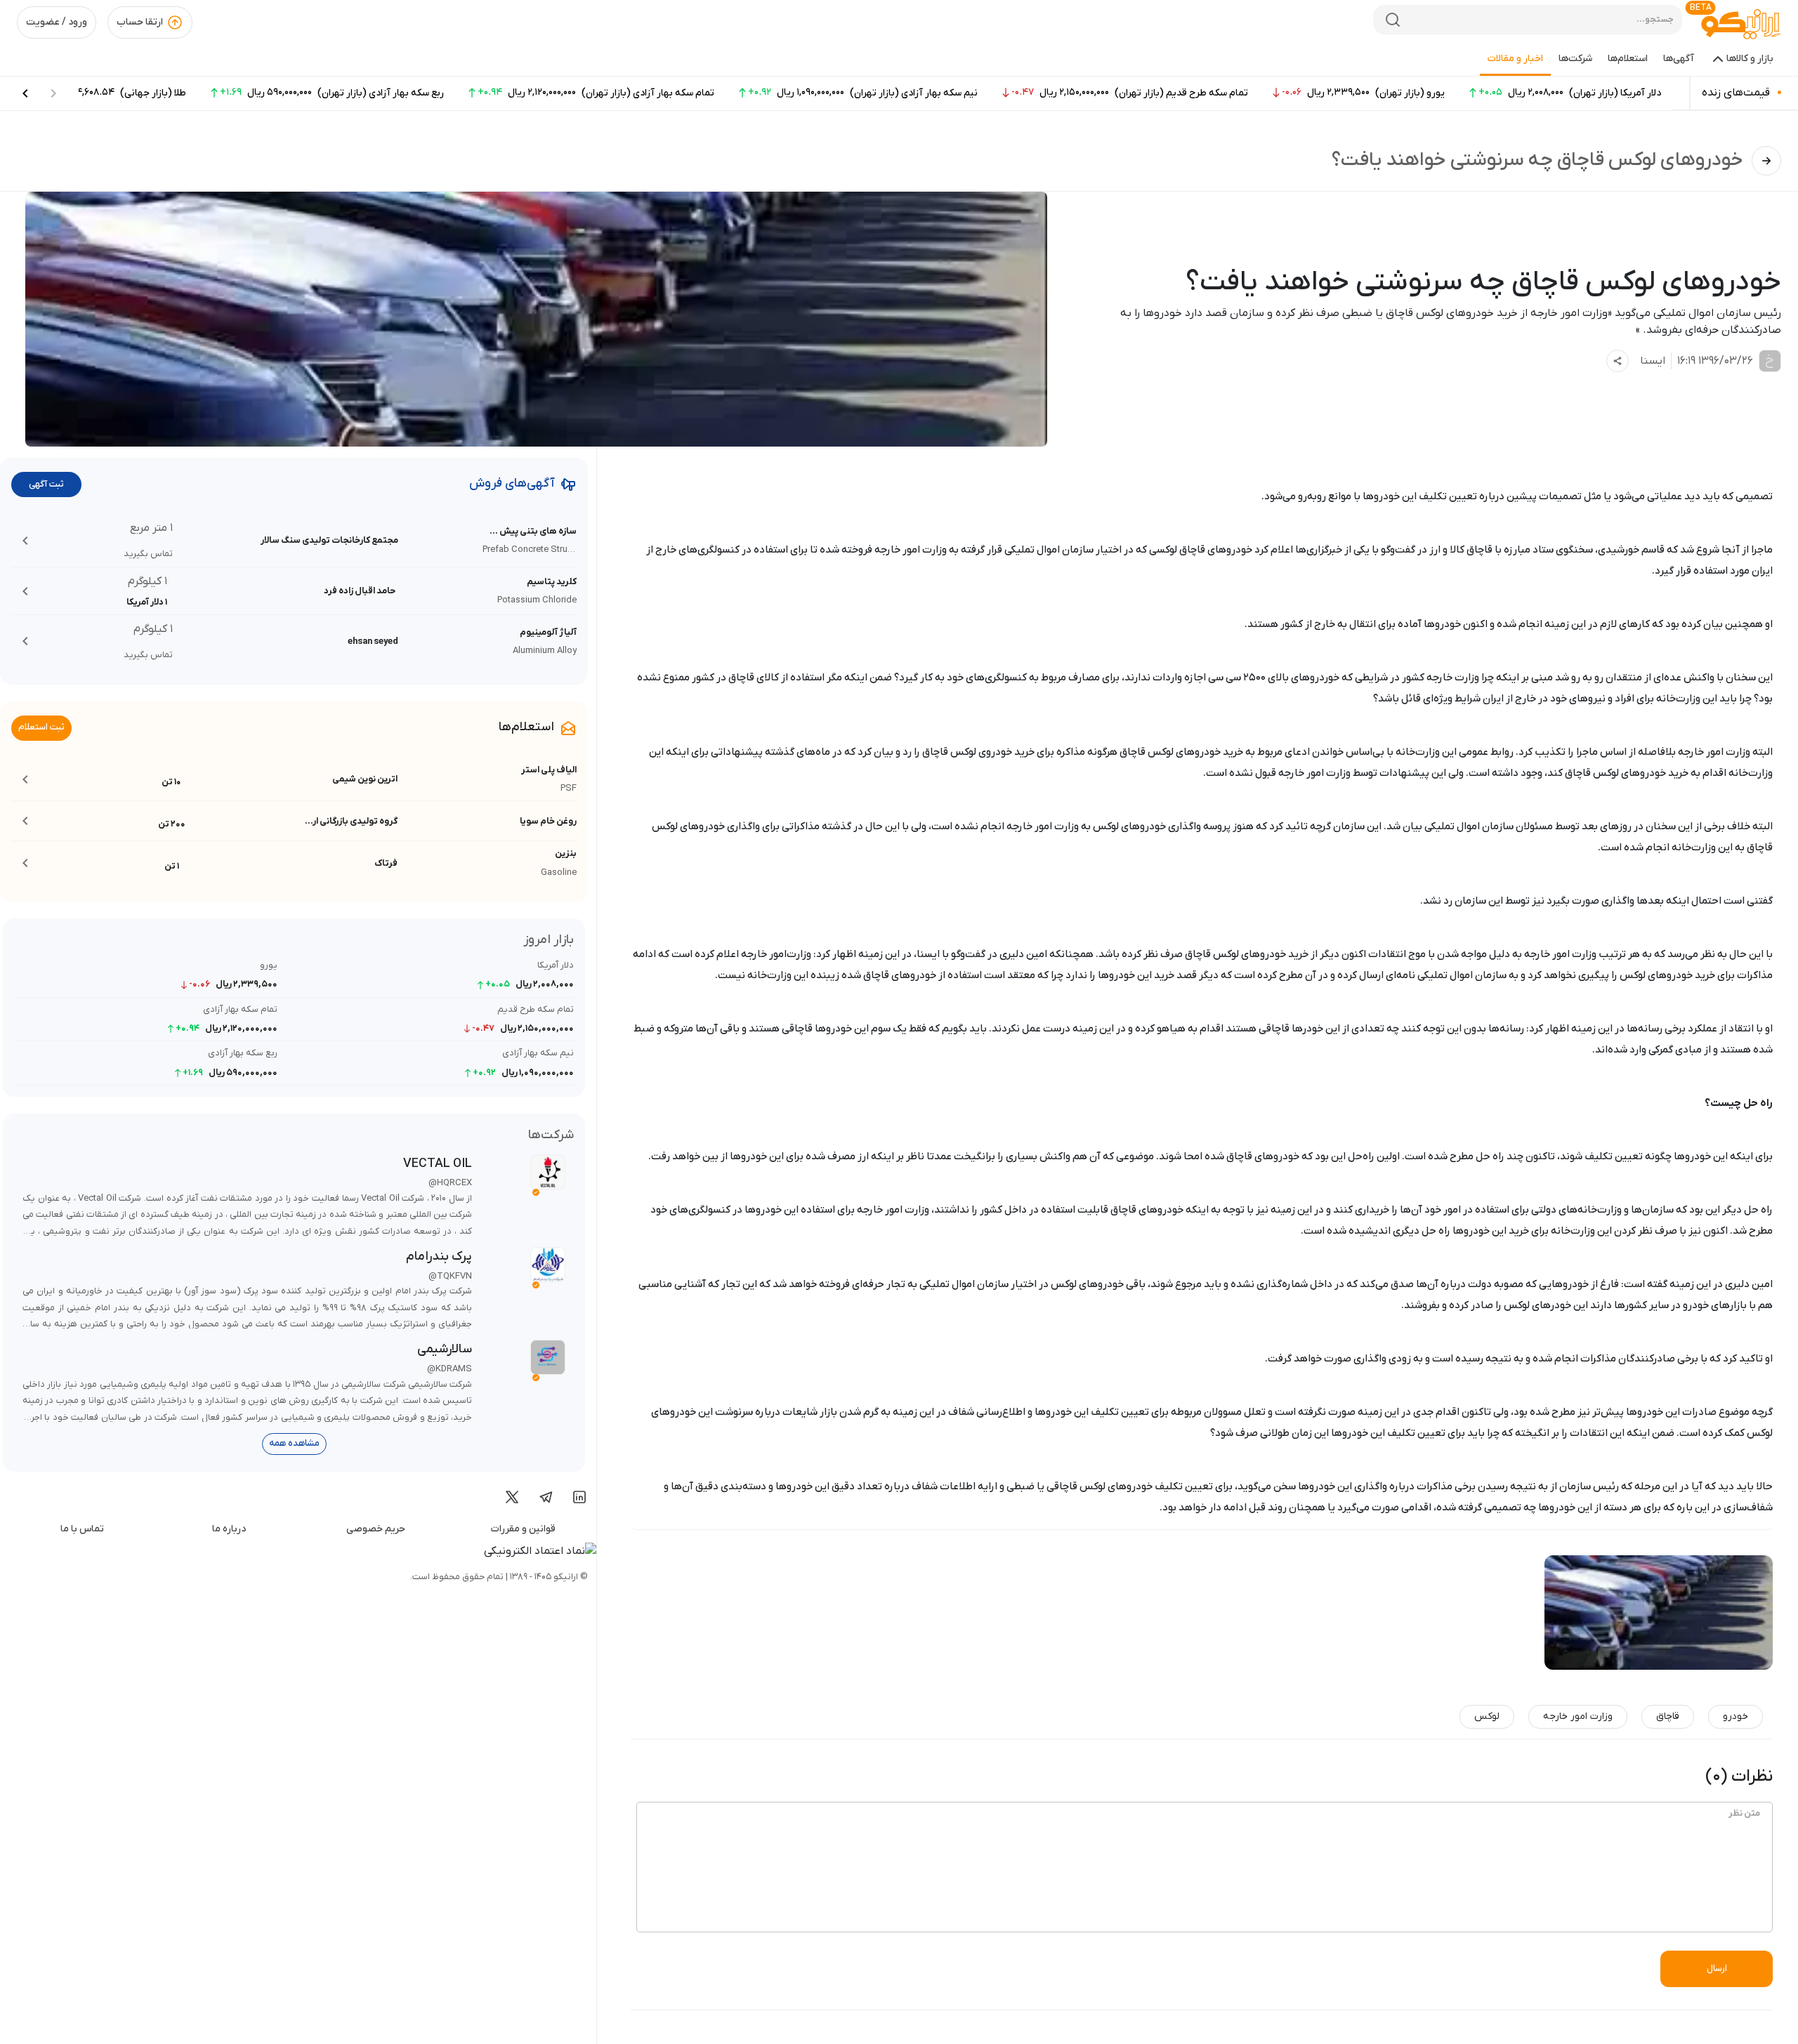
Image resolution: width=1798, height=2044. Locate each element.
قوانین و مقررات (523, 1529)
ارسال (1717, 1969)
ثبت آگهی (46, 484)
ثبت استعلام (41, 727)
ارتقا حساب (140, 22)
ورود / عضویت (57, 22)
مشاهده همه (294, 1443)
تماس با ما (82, 1529)
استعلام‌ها (1628, 59)
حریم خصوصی (376, 1529)
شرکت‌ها (1575, 59)
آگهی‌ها (1679, 59)
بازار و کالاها (1750, 59)
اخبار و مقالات (1515, 59)
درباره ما (229, 1529)
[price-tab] (25, 93)
